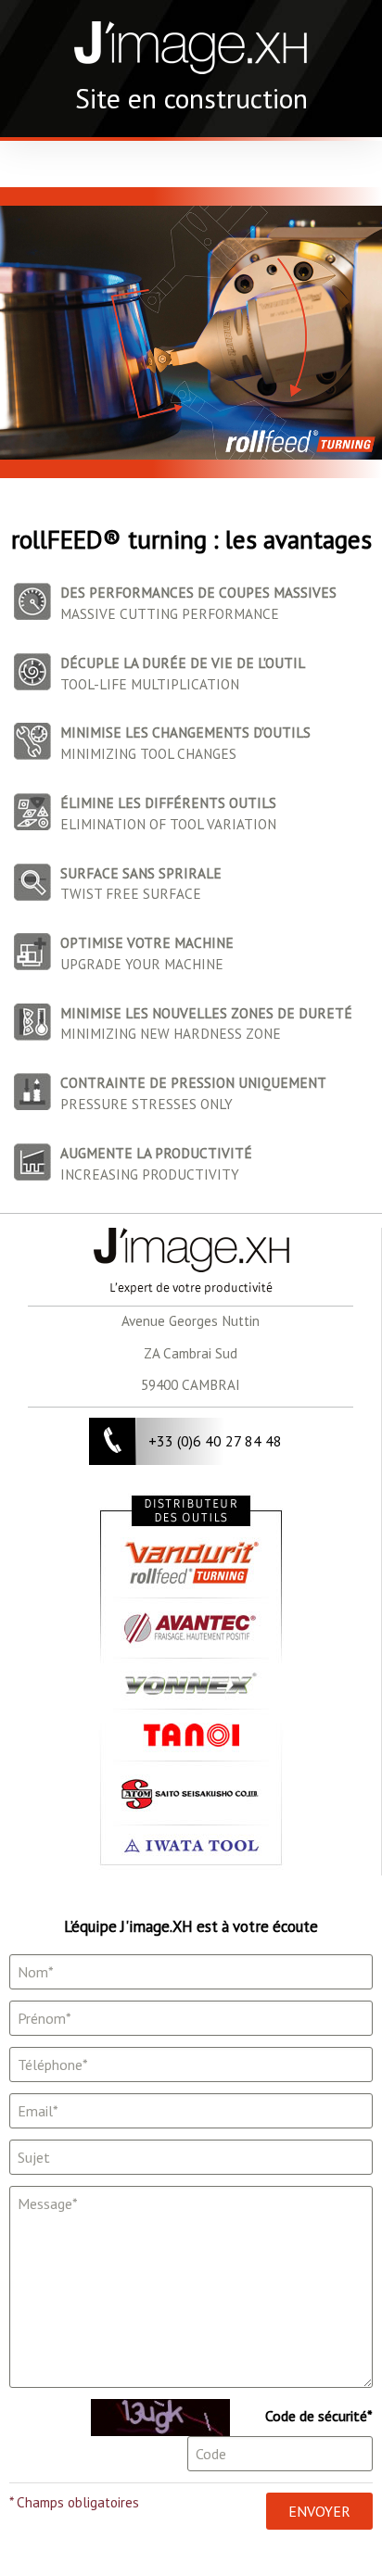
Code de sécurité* (319, 2416)
